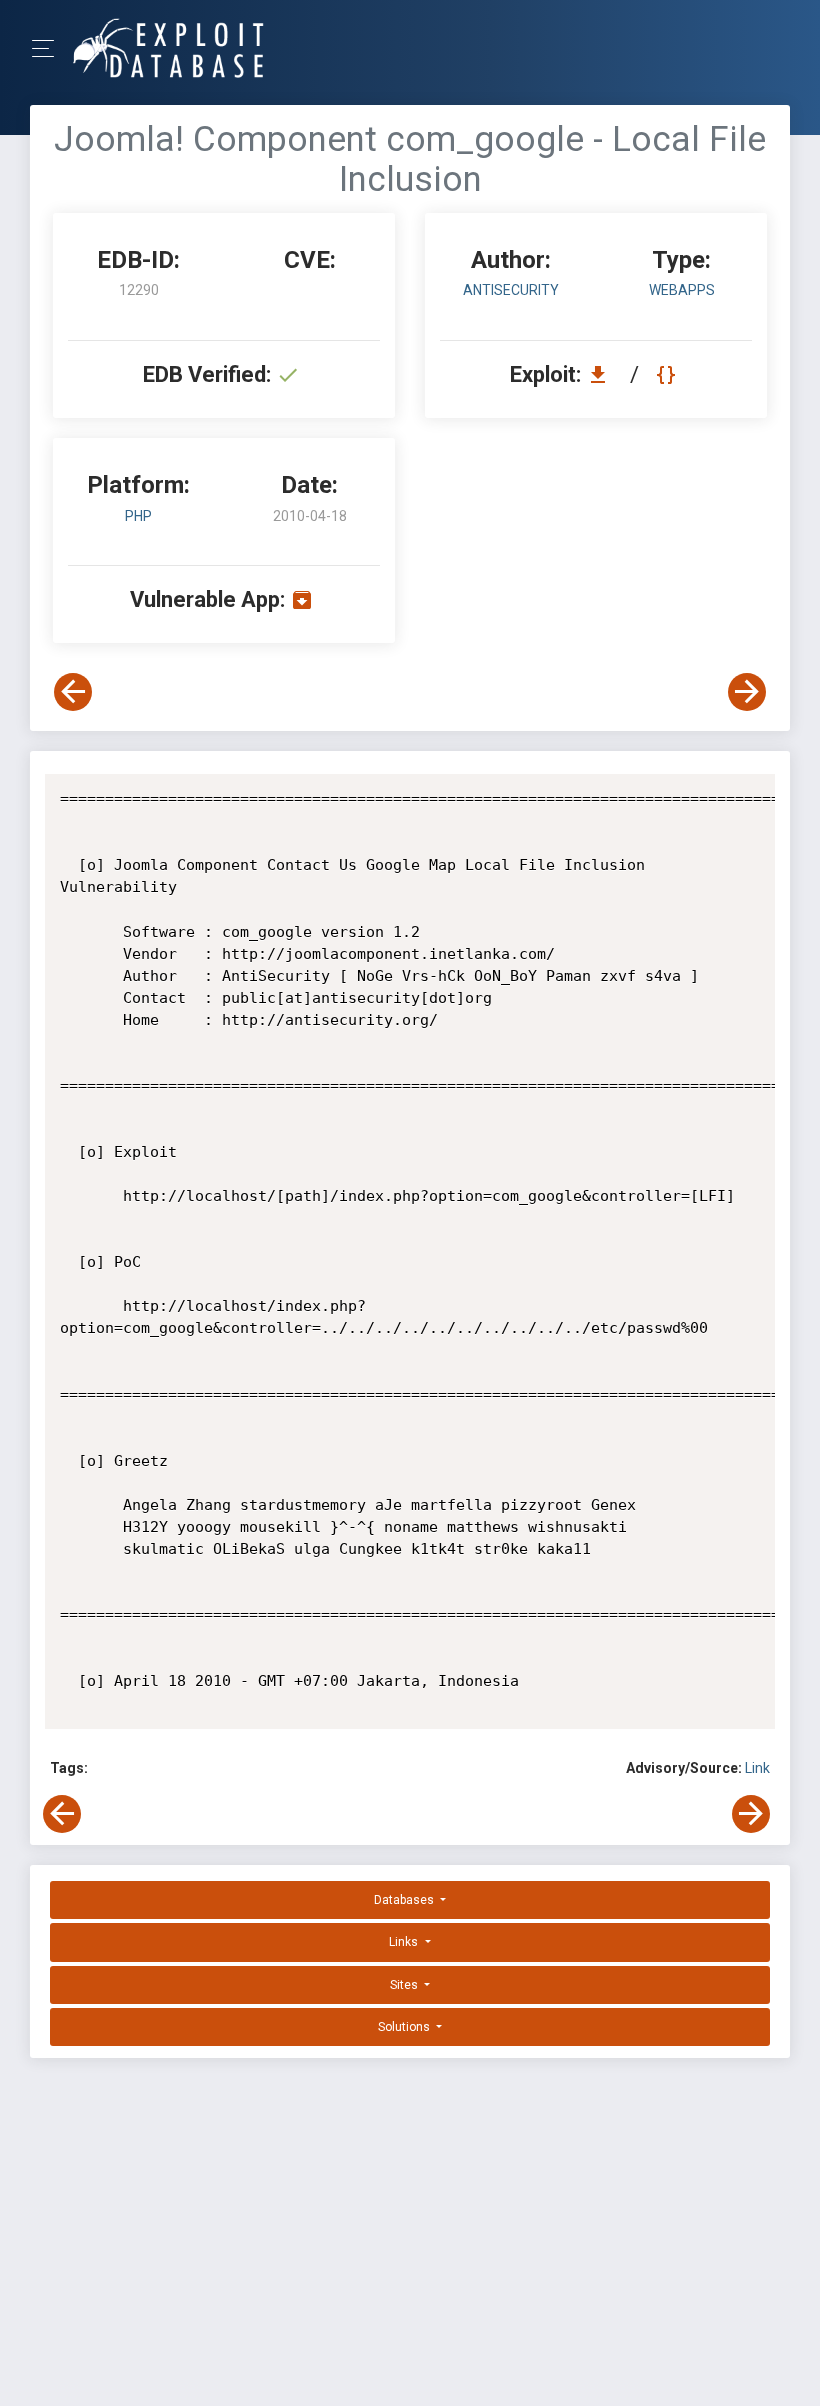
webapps (682, 290)
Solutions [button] (405, 2027)
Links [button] (405, 1942)
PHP (138, 516)
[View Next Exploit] (747, 692)
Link (757, 1768)
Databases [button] (405, 1900)
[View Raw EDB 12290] (668, 374)
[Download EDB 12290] (603, 374)
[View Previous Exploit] (73, 692)
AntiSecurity (511, 290)
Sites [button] (405, 1985)
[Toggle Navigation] (49, 48)
